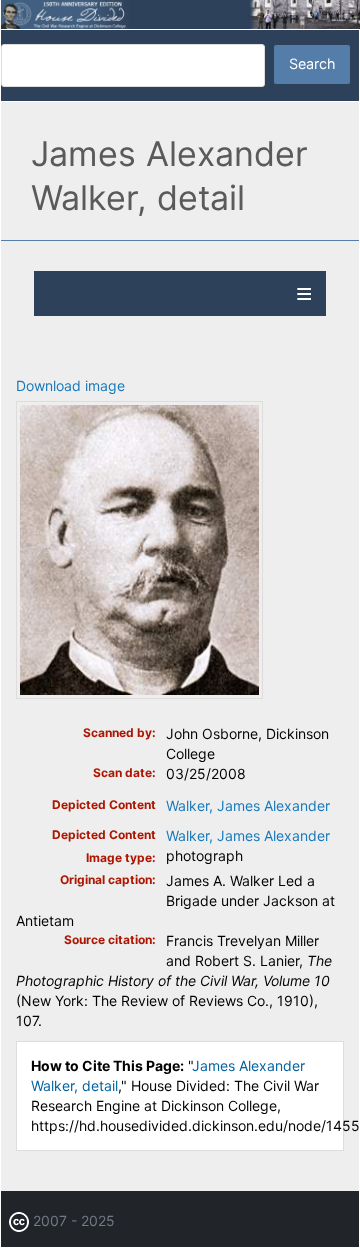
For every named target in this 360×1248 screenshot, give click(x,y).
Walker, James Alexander (248, 805)
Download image (70, 385)
